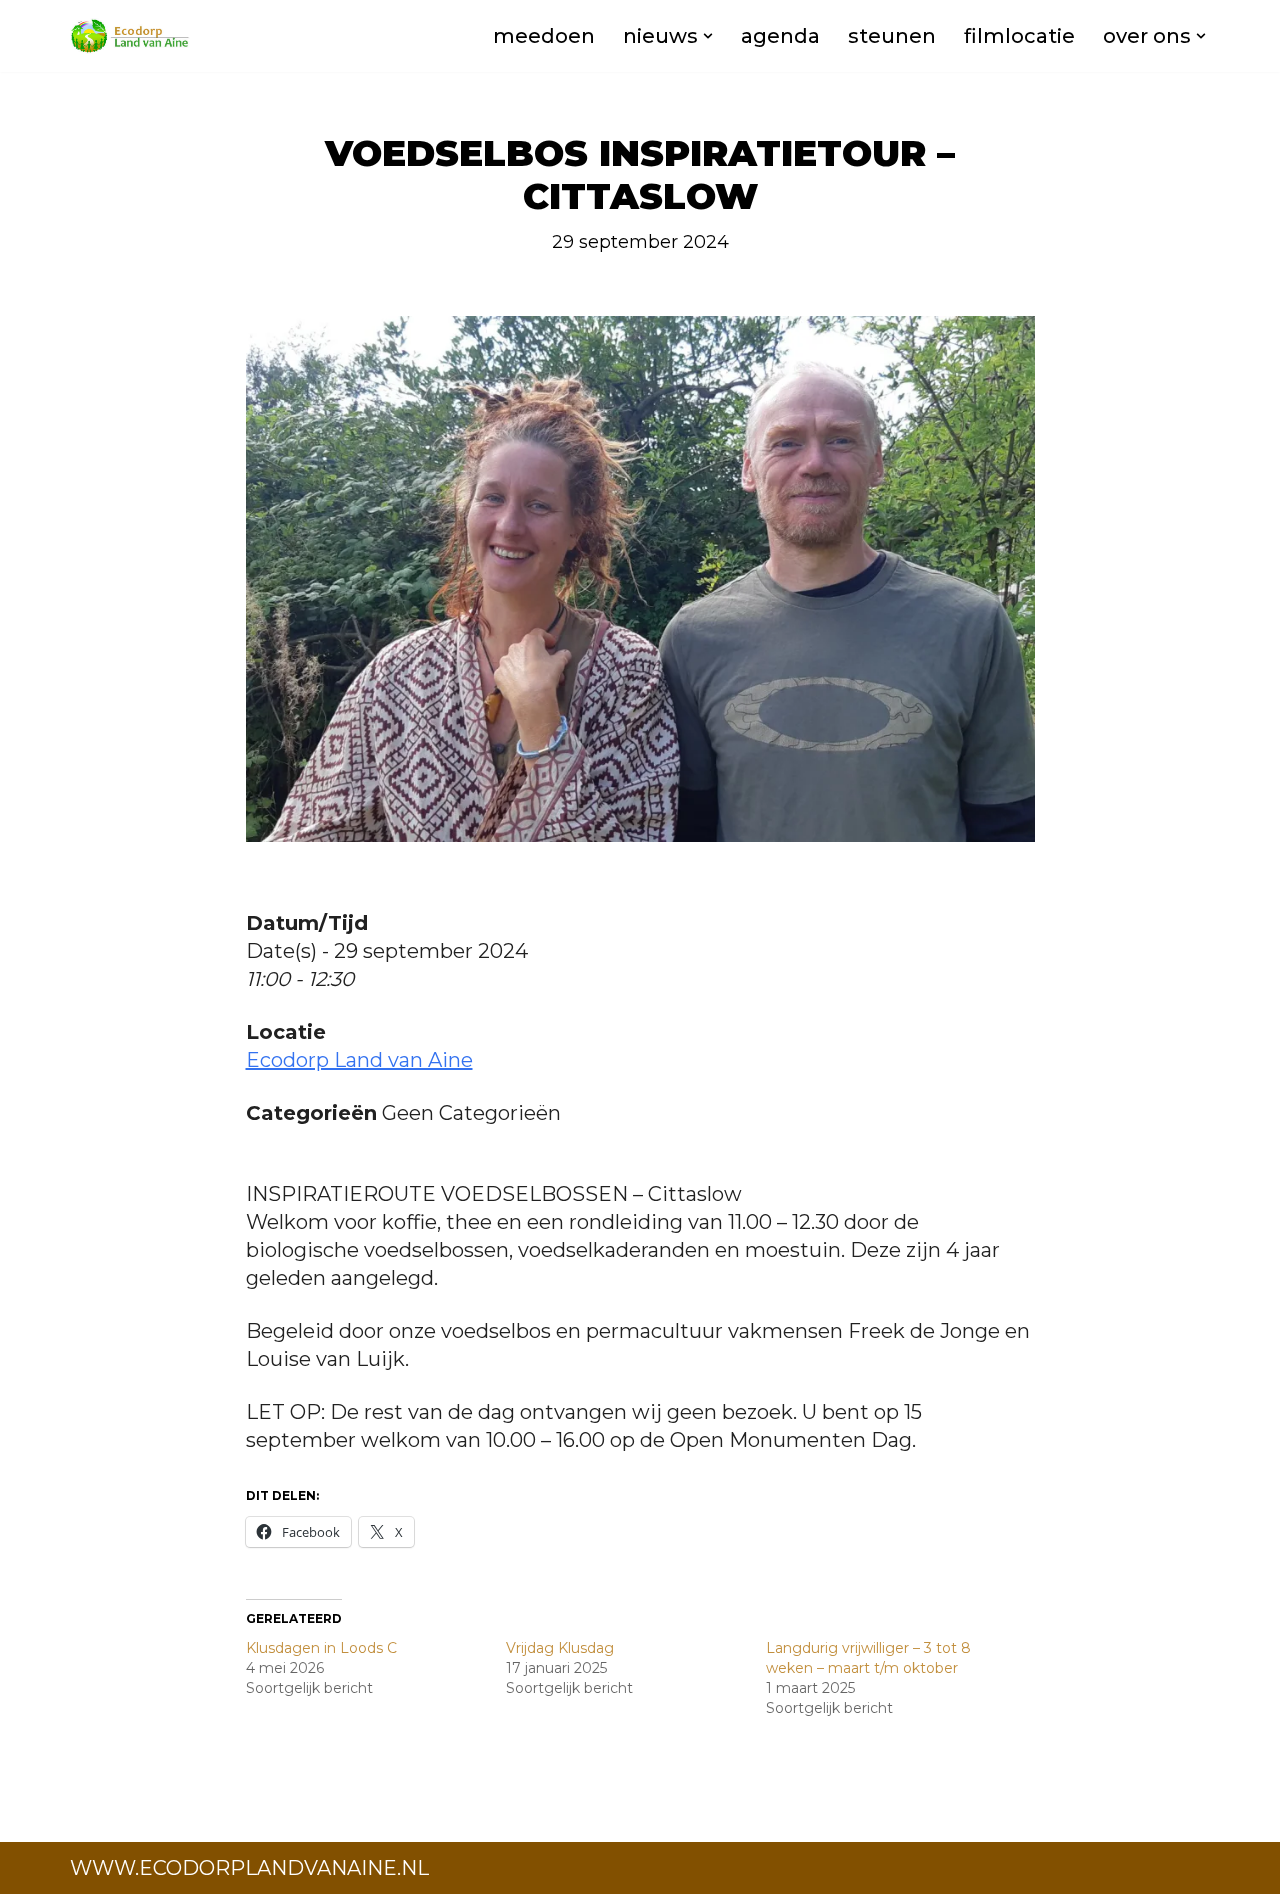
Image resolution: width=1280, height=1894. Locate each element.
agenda (780, 36)
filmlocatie (1019, 36)
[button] (708, 36)
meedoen (544, 36)
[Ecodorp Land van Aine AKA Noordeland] (130, 36)
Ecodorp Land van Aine (359, 1060)
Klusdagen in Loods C (321, 1648)
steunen (892, 36)
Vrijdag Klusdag (560, 1648)
